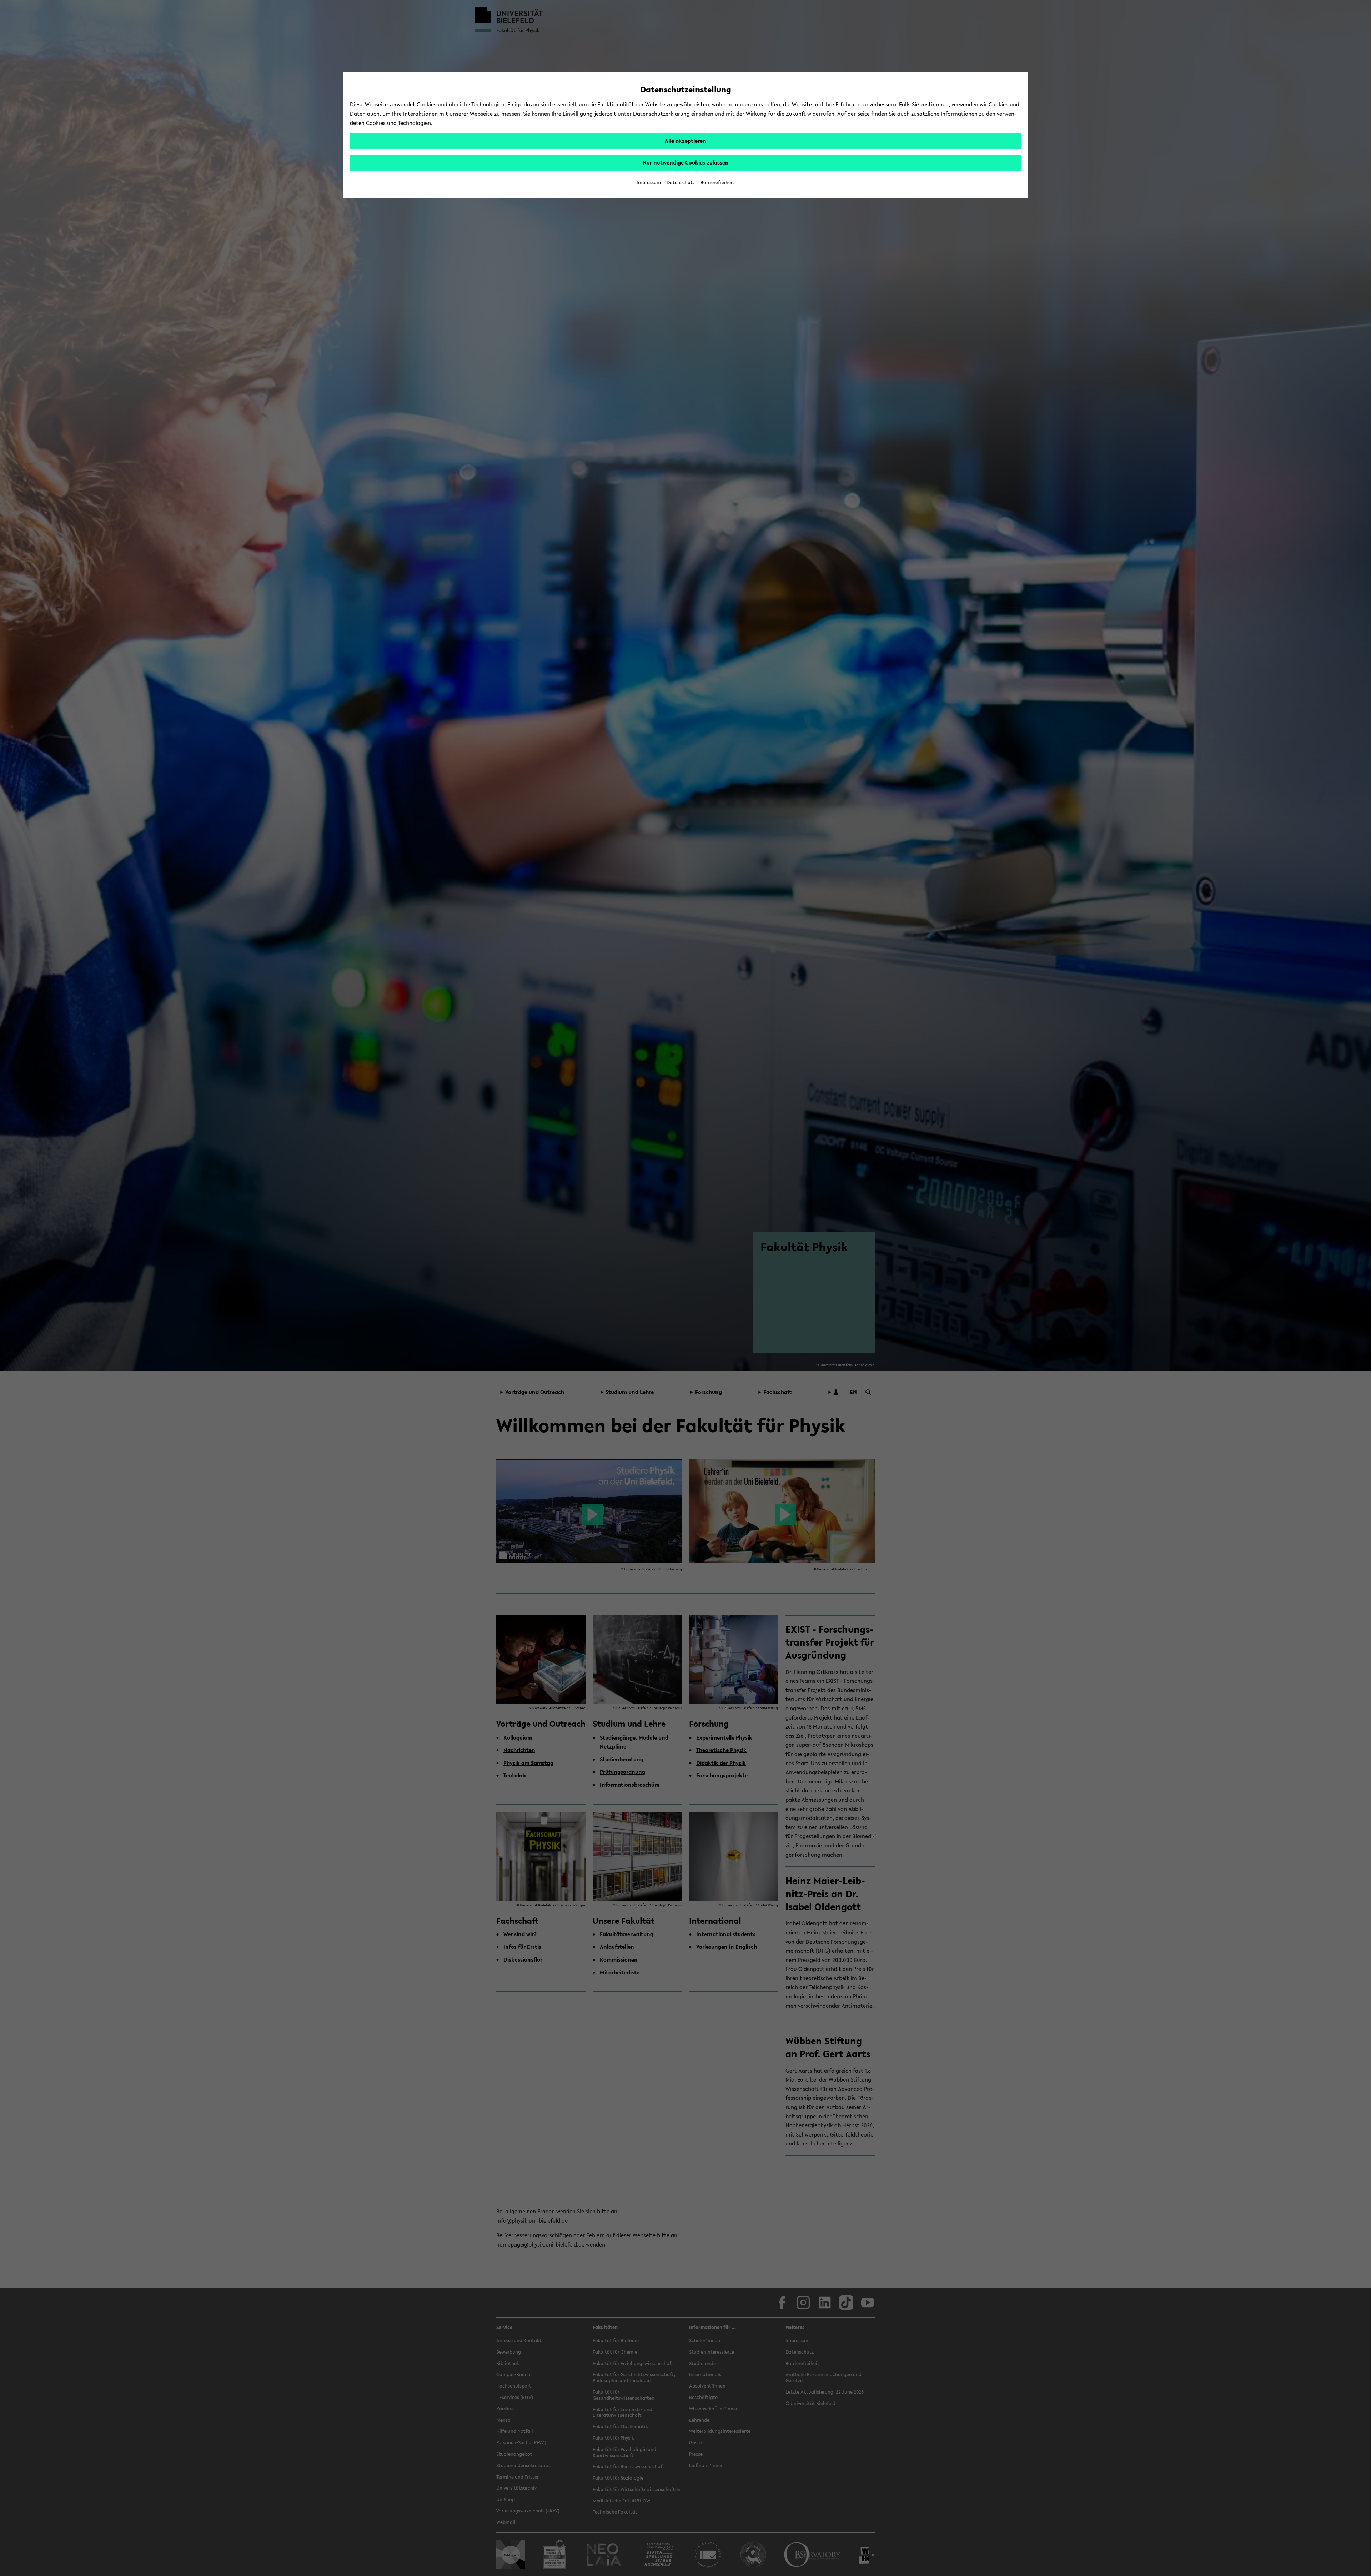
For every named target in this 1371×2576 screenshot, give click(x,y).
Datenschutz (681, 183)
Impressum (649, 183)
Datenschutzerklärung (661, 114)
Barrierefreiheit (717, 183)
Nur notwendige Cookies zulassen (686, 162)
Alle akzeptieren (685, 141)
